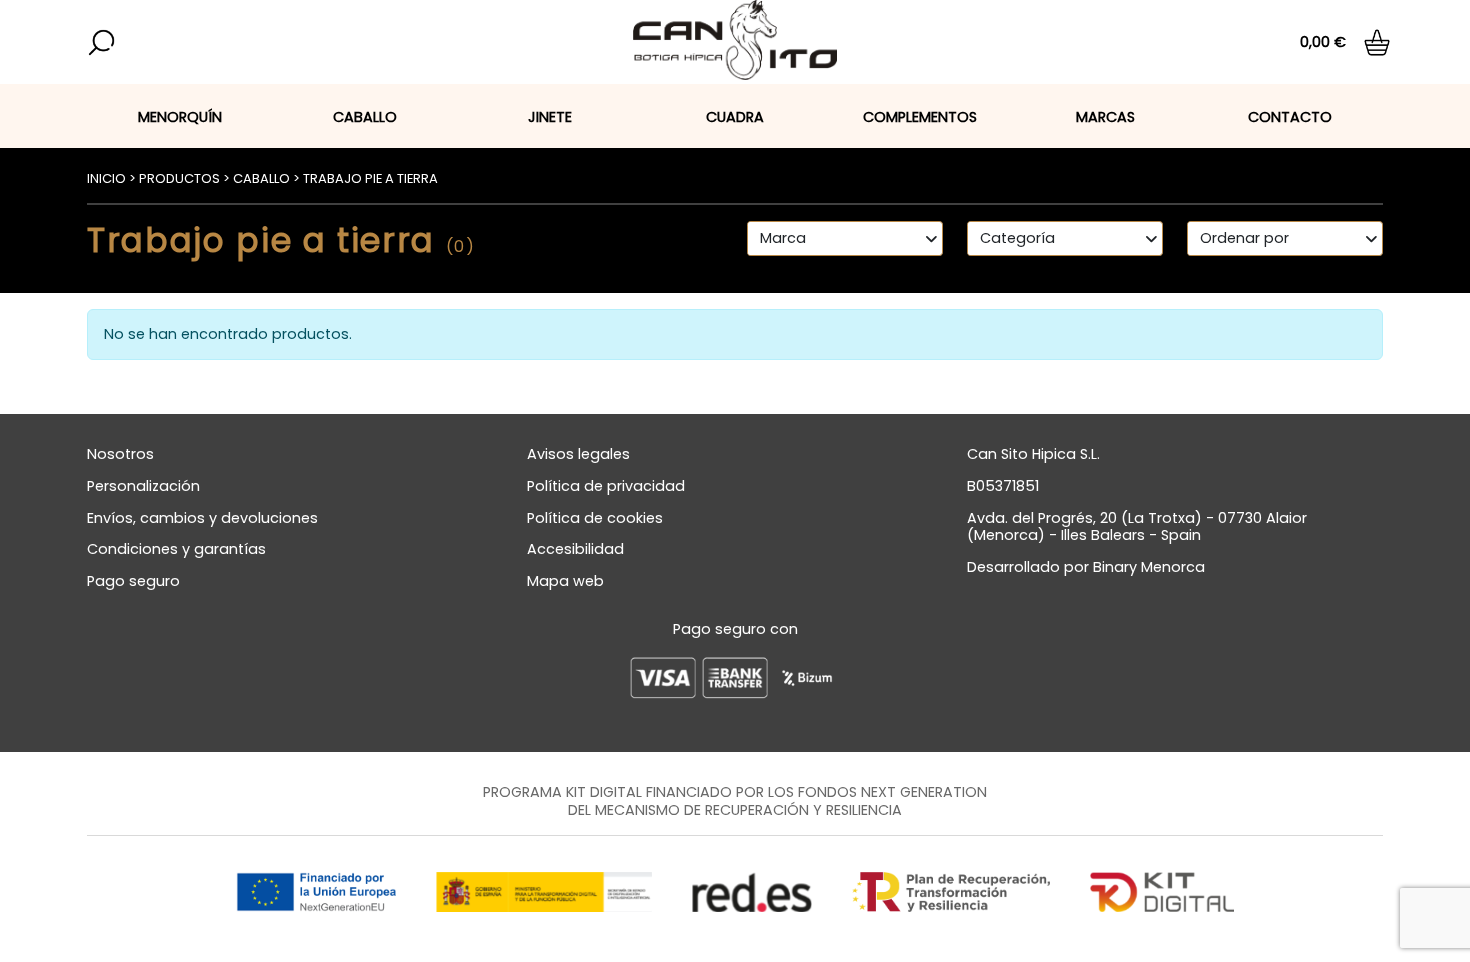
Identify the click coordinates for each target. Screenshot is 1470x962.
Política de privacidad (606, 486)
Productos (179, 178)
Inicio (106, 178)
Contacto (1290, 117)
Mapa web (565, 581)
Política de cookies (595, 518)
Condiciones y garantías (176, 549)
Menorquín (180, 117)
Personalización (143, 486)
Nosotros (120, 454)
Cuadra (735, 117)
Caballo (365, 117)
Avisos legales (578, 454)
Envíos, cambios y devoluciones (202, 518)
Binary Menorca (1149, 567)
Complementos (920, 117)
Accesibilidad (575, 549)
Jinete (550, 117)
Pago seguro (133, 581)
